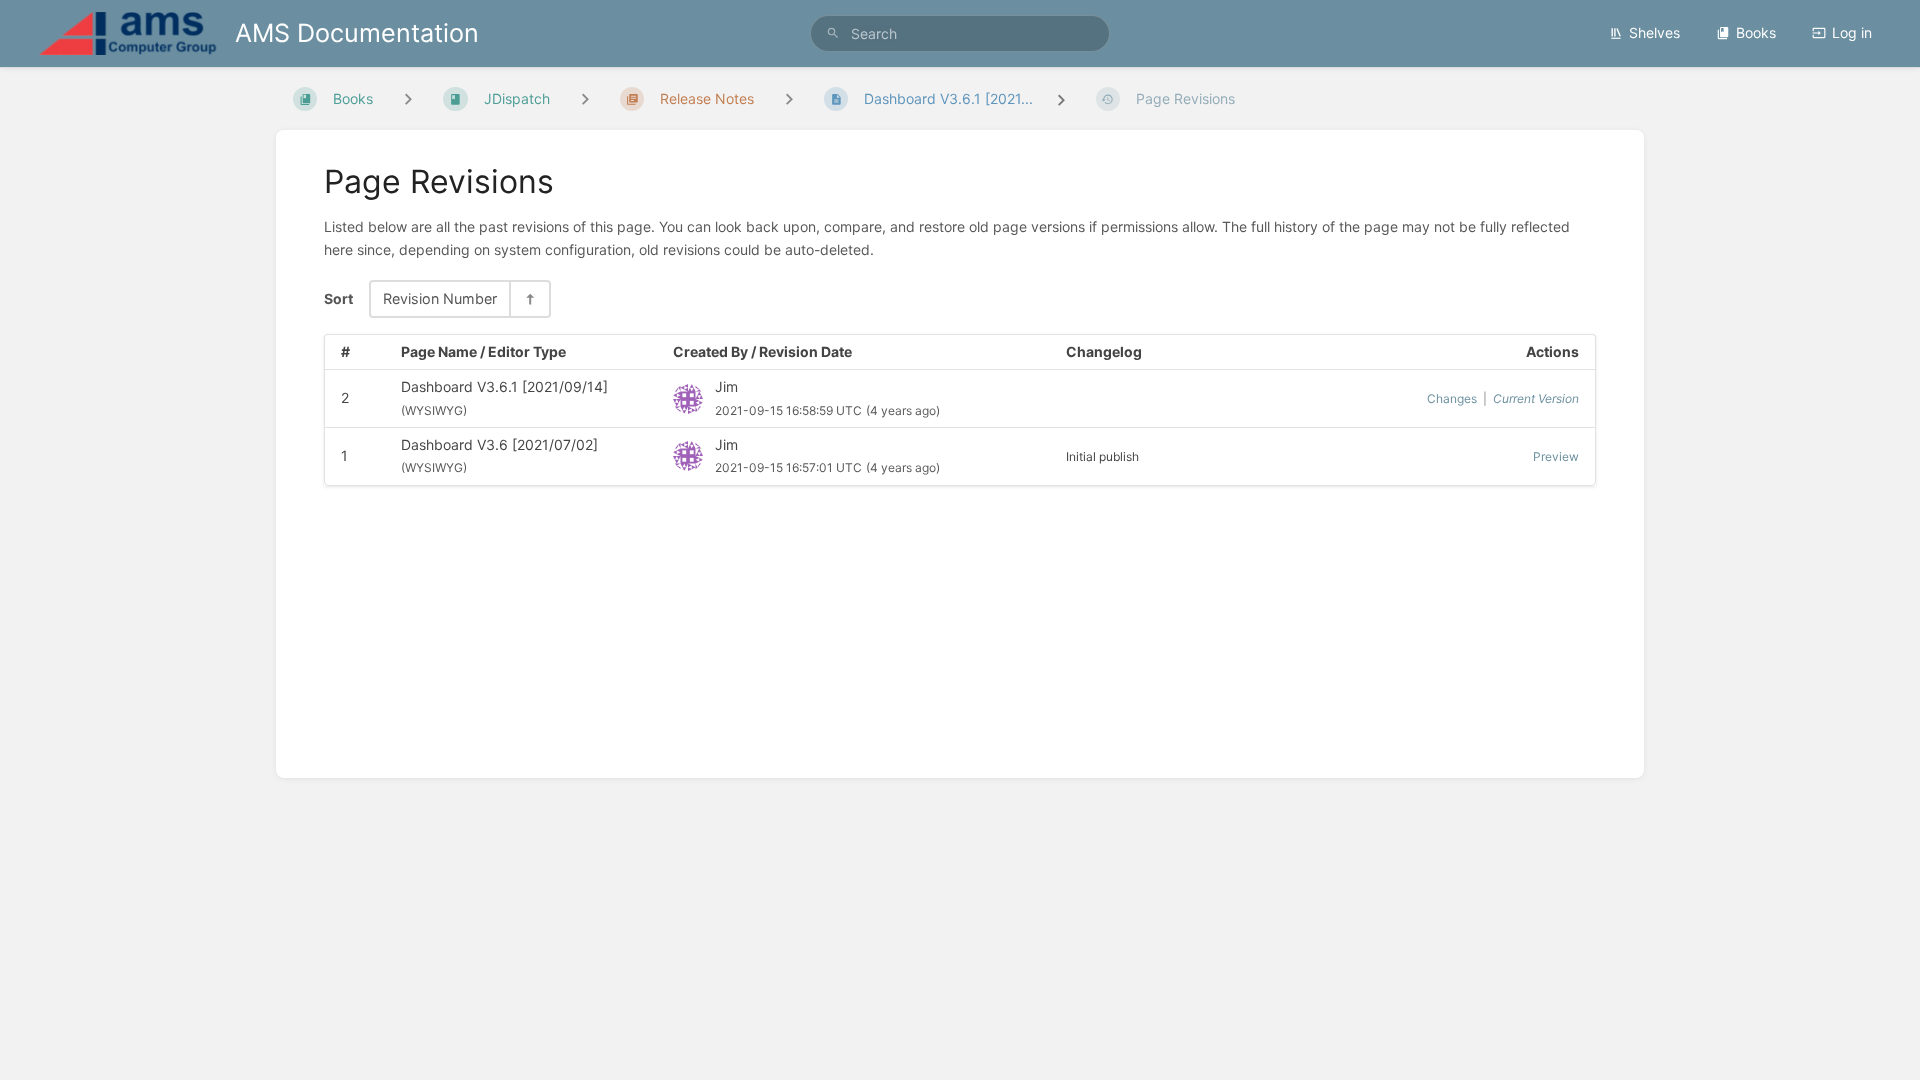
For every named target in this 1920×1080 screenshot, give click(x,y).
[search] (960, 33)
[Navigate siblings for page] (789, 98)
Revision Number (440, 298)
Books (1756, 32)
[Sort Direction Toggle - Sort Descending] (529, 298)
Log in (1852, 32)
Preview (1556, 456)
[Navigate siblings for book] (408, 98)
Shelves (1654, 32)
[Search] (833, 33)
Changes (1452, 398)
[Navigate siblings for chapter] (585, 98)
